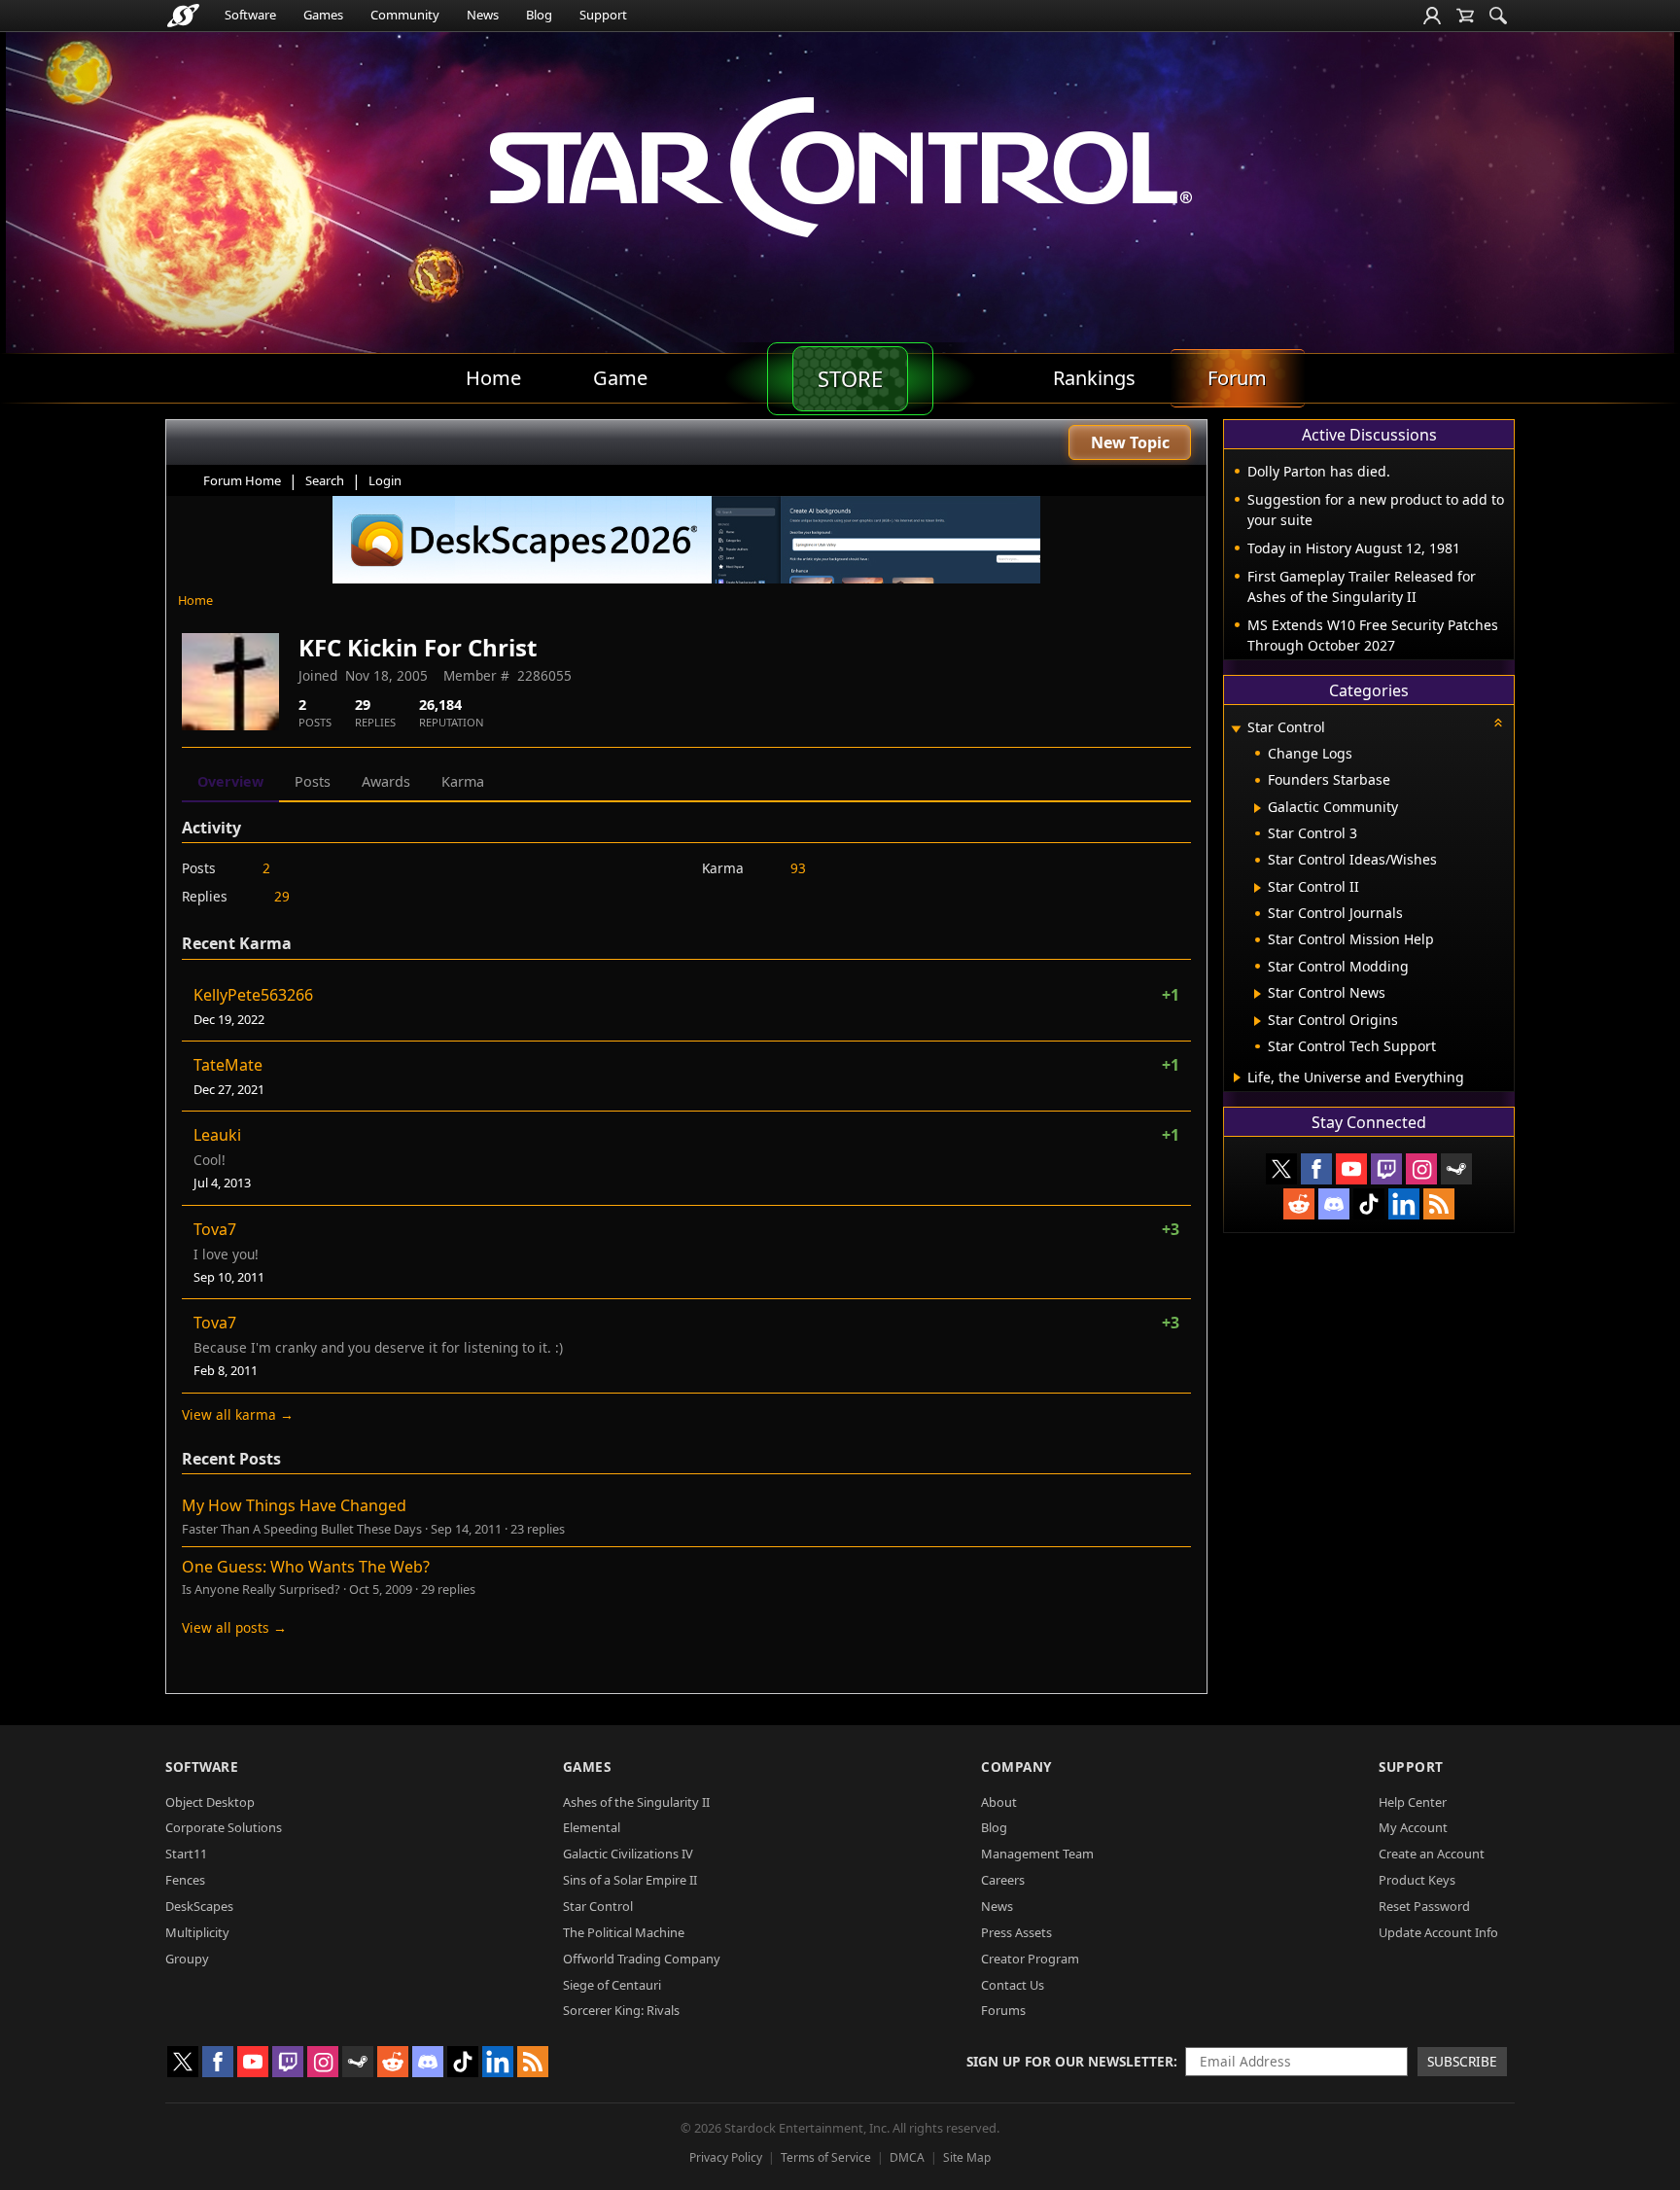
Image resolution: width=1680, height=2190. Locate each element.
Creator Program (1030, 1959)
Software (250, 15)
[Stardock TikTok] (1369, 1204)
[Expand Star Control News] (1258, 994)
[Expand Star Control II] (1258, 888)
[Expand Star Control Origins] (1258, 1021)
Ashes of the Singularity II (636, 1802)
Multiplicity (197, 1932)
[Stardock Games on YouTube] (1351, 1169)
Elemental (592, 1827)
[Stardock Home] (183, 16)
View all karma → (238, 1414)
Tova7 (215, 1229)
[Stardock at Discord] (1334, 1204)
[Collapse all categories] (1498, 723)
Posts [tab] (313, 781)
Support (603, 15)
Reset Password (1424, 1906)
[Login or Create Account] (1432, 16)
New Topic (1130, 442)
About (999, 1802)
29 (282, 896)
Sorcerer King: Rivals (621, 2010)
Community (405, 15)
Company (1016, 1766)
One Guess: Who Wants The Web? (306, 1567)
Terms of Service (826, 2157)
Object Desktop (210, 1802)
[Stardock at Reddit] (1299, 1204)
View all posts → (234, 1627)
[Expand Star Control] (1236, 729)
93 (798, 868)
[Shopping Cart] (1465, 16)
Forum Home (242, 480)
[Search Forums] (1498, 16)
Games (323, 15)
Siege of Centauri (612, 1985)
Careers (1003, 1880)
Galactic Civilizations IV (628, 1854)
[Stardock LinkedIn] (1404, 1204)
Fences (185, 1880)
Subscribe (1462, 2061)
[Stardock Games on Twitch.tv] (1386, 1169)
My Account (1413, 1827)
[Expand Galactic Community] (1258, 808)
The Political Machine (624, 1932)
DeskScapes (199, 1906)
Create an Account (1432, 1854)
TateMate (228, 1065)
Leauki (217, 1135)
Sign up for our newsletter (1070, 2061)
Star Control (598, 1906)
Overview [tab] (230, 781)
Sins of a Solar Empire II (630, 1880)
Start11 (186, 1854)
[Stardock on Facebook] (1316, 1169)
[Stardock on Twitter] (1281, 1169)
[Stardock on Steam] (1456, 1169)
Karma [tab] (463, 781)
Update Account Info (1438, 1932)
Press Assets (1016, 1932)
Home (195, 600)
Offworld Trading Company (642, 1959)
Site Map (967, 2157)
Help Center (1413, 1802)
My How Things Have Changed (294, 1505)
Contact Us (1013, 1985)
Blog (539, 15)
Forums (1003, 2010)
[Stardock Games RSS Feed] (1439, 1204)
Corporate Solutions (224, 1827)
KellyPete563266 (253, 995)
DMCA (907, 2157)
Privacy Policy (726, 2157)
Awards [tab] (386, 781)
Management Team (1037, 1854)
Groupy (187, 1959)
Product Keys (1417, 1880)
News (483, 15)
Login (385, 480)
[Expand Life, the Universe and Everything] (1237, 1077)
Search (325, 480)
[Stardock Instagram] (1421, 1169)
